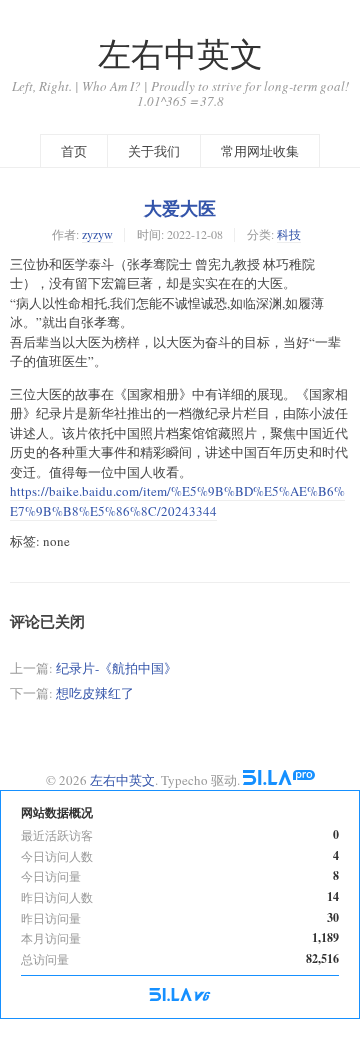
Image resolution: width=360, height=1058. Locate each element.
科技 (289, 234)
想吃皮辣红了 (95, 693)
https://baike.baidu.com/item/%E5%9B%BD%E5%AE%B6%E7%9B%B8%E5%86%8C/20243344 (177, 501)
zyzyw (97, 234)
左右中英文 (180, 53)
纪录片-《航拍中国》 (116, 668)
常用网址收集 (260, 151)
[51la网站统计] (279, 780)
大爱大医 (180, 208)
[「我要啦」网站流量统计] (180, 996)
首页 (74, 151)
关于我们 (154, 151)
